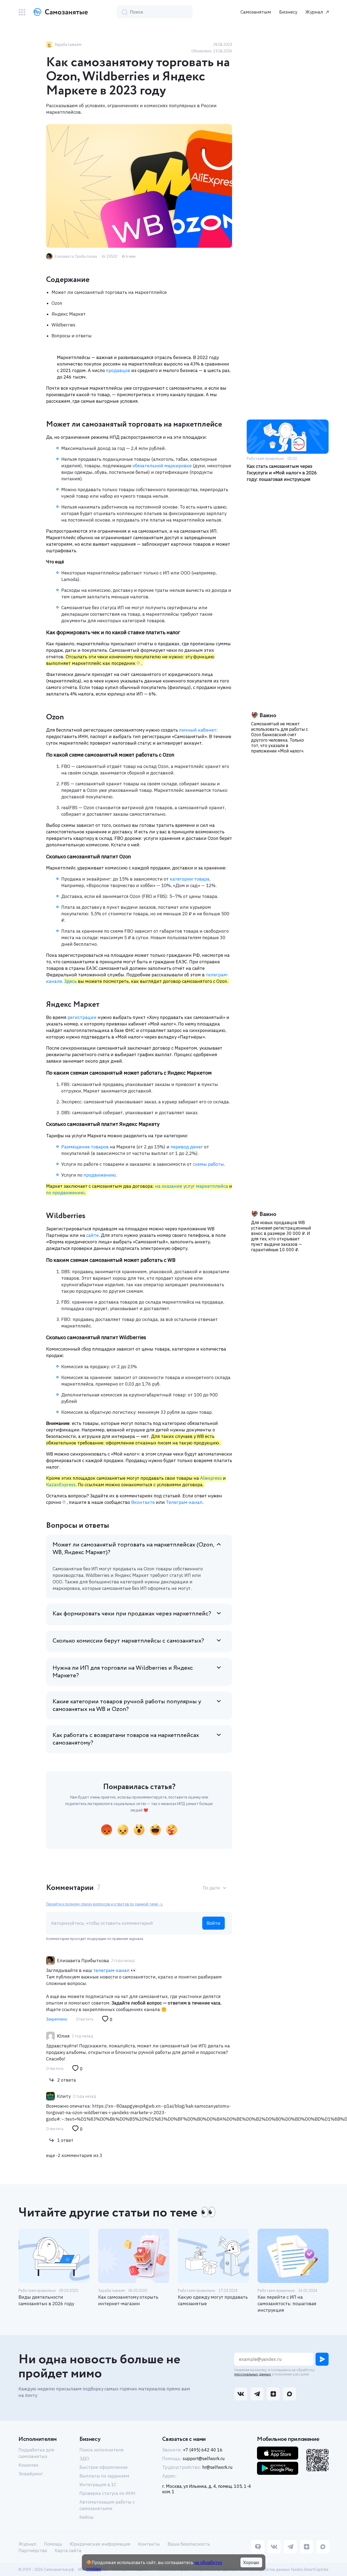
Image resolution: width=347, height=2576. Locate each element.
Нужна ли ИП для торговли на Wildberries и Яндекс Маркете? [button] (123, 1672)
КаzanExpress (61, 1485)
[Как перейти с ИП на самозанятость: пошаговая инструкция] (293, 2256)
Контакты (149, 2544)
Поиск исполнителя (102, 2450)
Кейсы (86, 2517)
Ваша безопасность (189, 2544)
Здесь (70, 981)
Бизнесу (288, 12)
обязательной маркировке (162, 466)
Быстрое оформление (104, 2467)
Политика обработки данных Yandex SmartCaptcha (283, 2569)
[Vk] (274, 2547)
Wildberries (63, 325)
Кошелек (28, 2465)
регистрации (82, 1017)
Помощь (53, 2544)
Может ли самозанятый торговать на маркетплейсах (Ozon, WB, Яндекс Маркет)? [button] (133, 1549)
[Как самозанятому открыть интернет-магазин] (134, 2256)
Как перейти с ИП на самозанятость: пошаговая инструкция (287, 2304)
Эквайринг (31, 2474)
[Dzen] (307, 2547)
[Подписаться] (322, 2359)
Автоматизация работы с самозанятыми (107, 2505)
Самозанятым (256, 12)
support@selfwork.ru (204, 2459)
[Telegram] (290, 2547)
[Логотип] (60, 12)
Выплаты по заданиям (104, 2476)
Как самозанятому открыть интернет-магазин (128, 2300)
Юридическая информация (100, 2544)
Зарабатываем (112, 2291)
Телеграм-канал (184, 1502)
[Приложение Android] (278, 2468)
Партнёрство (33, 2550)
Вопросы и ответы (72, 336)
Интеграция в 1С (98, 2485)
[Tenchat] (258, 2547)
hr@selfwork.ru (217, 2467)
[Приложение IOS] (278, 2453)
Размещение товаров (85, 1147)
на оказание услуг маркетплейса (192, 1186)
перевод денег (187, 1147)
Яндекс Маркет (69, 314)
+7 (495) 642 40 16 (203, 2450)
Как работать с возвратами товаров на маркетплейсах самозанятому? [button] (126, 1739)
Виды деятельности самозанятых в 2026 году (46, 2300)
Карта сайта (68, 2550)
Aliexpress (211, 1478)
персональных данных (253, 2374)
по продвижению (65, 1193)
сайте (92, 1235)
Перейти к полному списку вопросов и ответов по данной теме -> (104, 1904)
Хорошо (251, 2562)
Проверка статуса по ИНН (107, 2493)
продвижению (100, 1175)
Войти (213, 1923)
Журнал (314, 12)
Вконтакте (142, 1502)
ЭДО (84, 2459)
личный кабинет (198, 730)
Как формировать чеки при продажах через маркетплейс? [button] (132, 1614)
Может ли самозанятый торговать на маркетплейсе (109, 292)
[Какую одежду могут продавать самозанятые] (213, 2256)
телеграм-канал (111, 1970)
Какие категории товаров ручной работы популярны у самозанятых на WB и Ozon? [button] (127, 1705)
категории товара (189, 879)
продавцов (118, 370)
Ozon (57, 303)
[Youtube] (323, 2547)
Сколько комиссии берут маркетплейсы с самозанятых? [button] (128, 1641)
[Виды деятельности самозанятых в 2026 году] (54, 2256)
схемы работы (208, 1164)
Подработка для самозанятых (36, 2453)
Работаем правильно (37, 2291)
